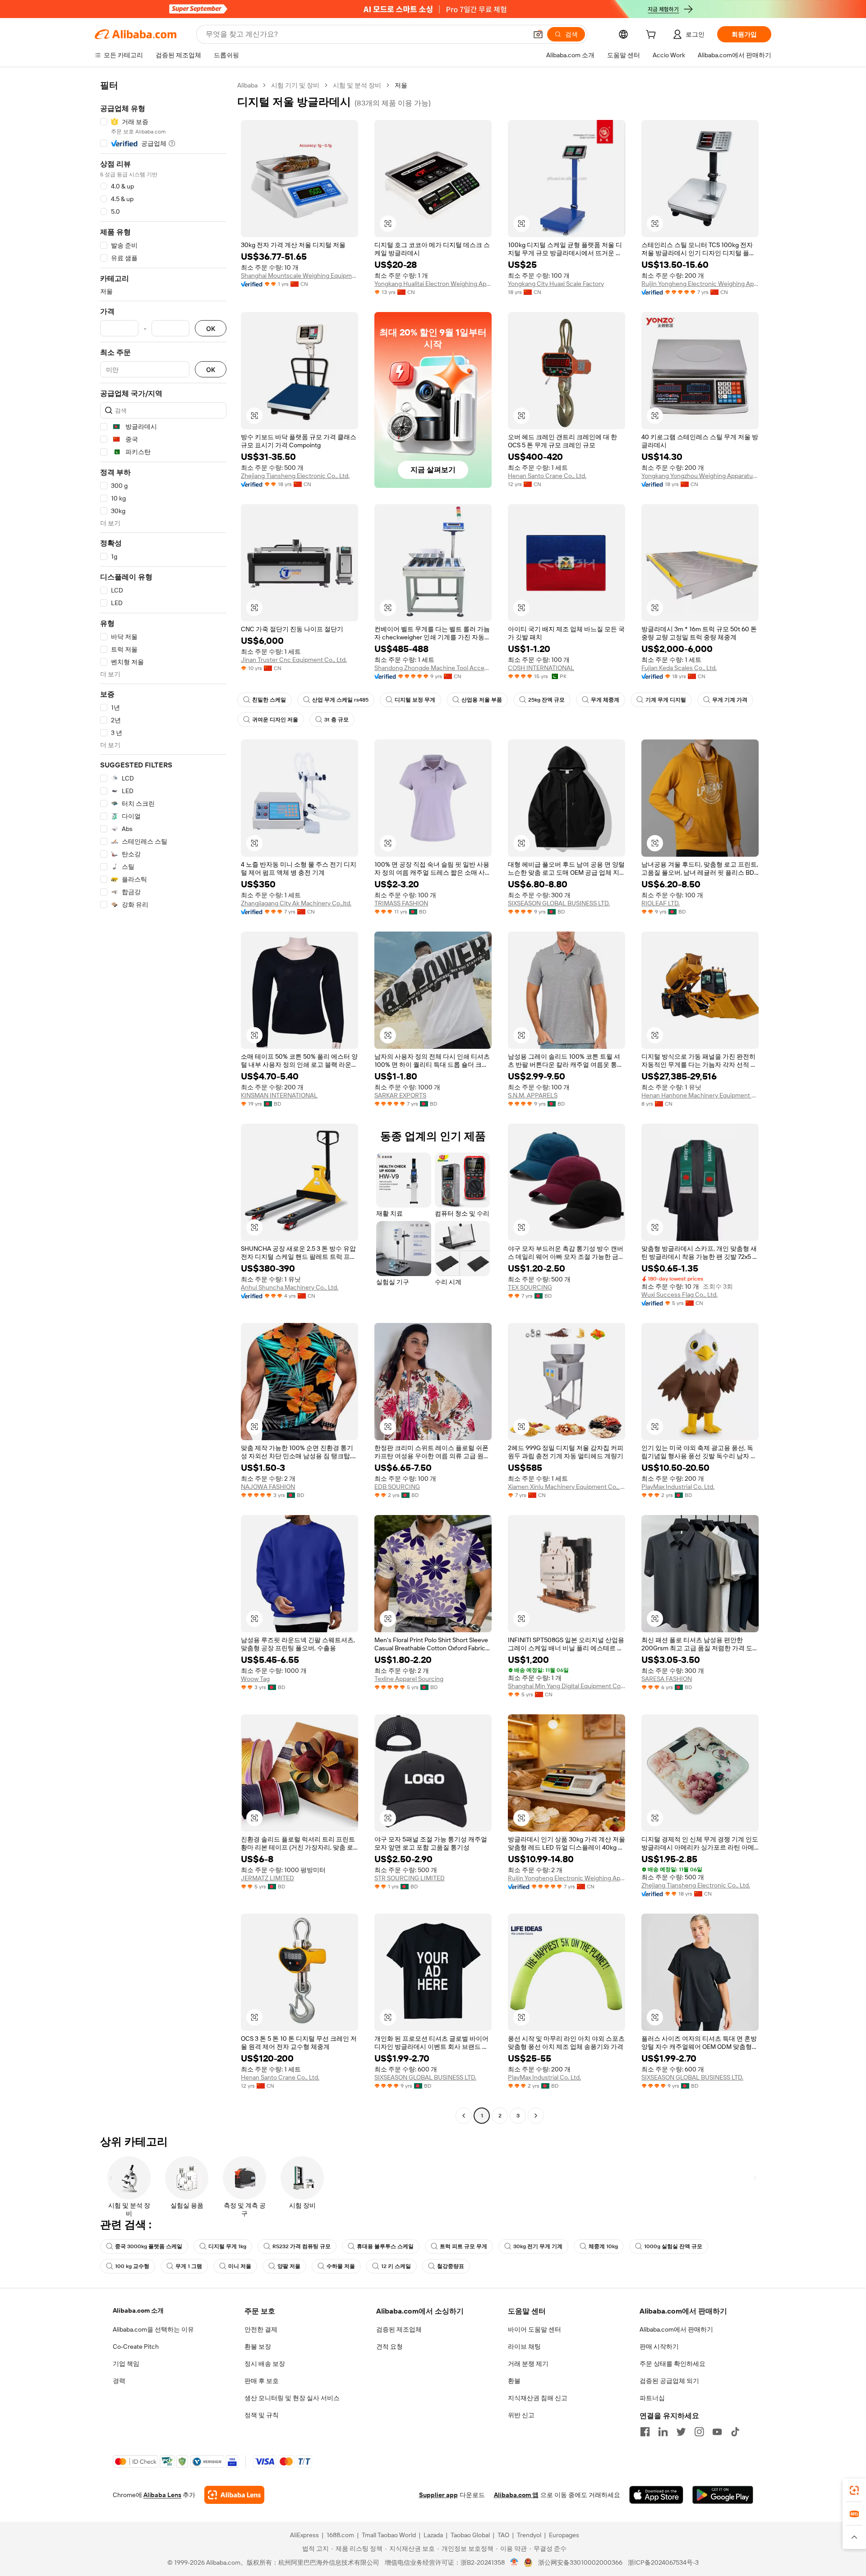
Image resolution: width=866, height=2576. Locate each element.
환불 (514, 2381)
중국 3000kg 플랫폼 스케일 (149, 2246)
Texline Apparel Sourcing (409, 1679)
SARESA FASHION (667, 1679)
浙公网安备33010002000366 (580, 2562)
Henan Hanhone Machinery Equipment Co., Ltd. (700, 1095)
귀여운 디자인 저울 (275, 720)
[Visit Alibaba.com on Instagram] (699, 2432)
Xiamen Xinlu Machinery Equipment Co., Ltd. (567, 1487)
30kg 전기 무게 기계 (538, 2246)
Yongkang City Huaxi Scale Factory (556, 284)
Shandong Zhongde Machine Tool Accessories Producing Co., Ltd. (433, 668)
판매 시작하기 (659, 2346)
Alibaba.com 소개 (138, 2310)
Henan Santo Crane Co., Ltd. (547, 476)
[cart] (653, 36)
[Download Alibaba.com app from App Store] (656, 2495)
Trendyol (529, 2535)
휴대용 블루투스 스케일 (385, 2246)
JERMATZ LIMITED (267, 1878)
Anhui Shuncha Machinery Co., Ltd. (290, 1287)
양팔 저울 (289, 2266)
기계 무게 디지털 (666, 700)
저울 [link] (401, 85)
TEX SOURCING (530, 1287)
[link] (854, 2490)
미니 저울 (240, 2266)
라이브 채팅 (524, 2346)
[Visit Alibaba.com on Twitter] (681, 2432)
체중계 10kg (603, 2246)
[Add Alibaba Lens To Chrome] (234, 2495)
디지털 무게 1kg (227, 2246)
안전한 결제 (261, 2329)
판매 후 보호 (262, 2381)
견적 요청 (389, 2346)
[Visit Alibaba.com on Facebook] (645, 2432)
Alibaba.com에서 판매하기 (676, 2329)
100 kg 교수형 (132, 2266)
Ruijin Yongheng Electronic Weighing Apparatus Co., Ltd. (700, 284)
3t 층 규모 (336, 720)
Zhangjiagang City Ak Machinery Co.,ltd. (296, 903)
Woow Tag (255, 1679)
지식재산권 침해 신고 (538, 2398)
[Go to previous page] (464, 2116)
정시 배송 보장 (265, 2364)
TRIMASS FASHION (401, 903)
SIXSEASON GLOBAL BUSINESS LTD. (559, 903)
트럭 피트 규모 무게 (463, 2246)
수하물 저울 (341, 2266)
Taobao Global (470, 2535)
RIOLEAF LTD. (661, 903)
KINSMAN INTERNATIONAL (279, 1095)
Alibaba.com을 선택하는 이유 (153, 2329)
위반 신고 (521, 2415)
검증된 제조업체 (399, 2329)
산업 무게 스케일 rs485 (340, 700)
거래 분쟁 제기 (528, 2364)
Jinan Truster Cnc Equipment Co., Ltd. (294, 660)
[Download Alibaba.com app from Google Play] (723, 2495)
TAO (503, 2535)
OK (211, 328)
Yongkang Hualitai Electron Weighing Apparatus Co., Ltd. (433, 284)
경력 (119, 2381)
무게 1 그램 (189, 2266)
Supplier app (438, 2495)
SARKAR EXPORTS (400, 1095)
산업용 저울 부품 (482, 700)
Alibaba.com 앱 (516, 2495)
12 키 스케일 (396, 2266)
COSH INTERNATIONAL (541, 668)
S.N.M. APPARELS (533, 1095)
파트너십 (652, 2398)
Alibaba (247, 85)
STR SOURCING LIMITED (410, 1878)
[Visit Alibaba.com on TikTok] (735, 2432)
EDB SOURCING (397, 1487)
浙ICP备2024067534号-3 (663, 2562)
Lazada (433, 2535)
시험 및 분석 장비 (357, 85)
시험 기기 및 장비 (295, 85)
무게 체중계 (605, 700)
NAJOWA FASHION (268, 1487)
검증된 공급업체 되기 (669, 2381)
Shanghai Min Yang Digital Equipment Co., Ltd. (567, 1686)
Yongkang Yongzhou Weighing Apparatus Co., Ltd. (700, 476)
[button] (538, 34)
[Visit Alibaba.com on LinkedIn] (663, 2432)
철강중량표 (451, 2266)
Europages (564, 2535)
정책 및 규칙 (262, 2415)
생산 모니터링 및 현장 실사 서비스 (292, 2398)
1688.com (340, 2535)
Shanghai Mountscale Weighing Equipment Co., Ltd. (299, 276)
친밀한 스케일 (269, 700)
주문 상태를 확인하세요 (673, 2364)
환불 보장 (258, 2346)
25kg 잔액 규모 (546, 700)
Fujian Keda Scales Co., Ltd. (679, 668)
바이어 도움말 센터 (534, 2329)
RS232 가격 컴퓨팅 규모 (302, 2246)
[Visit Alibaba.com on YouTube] (717, 2432)
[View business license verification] (514, 2562)
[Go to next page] (536, 2116)
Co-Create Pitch (136, 2346)
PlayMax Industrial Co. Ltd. (678, 1487)
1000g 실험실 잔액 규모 (673, 2246)
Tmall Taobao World (389, 2535)
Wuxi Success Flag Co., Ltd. (679, 1295)
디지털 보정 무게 (415, 700)
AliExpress (304, 2535)
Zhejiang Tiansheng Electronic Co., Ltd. (295, 476)
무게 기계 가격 (730, 700)
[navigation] (163, 1102)
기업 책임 (126, 2364)
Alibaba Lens (162, 2495)
